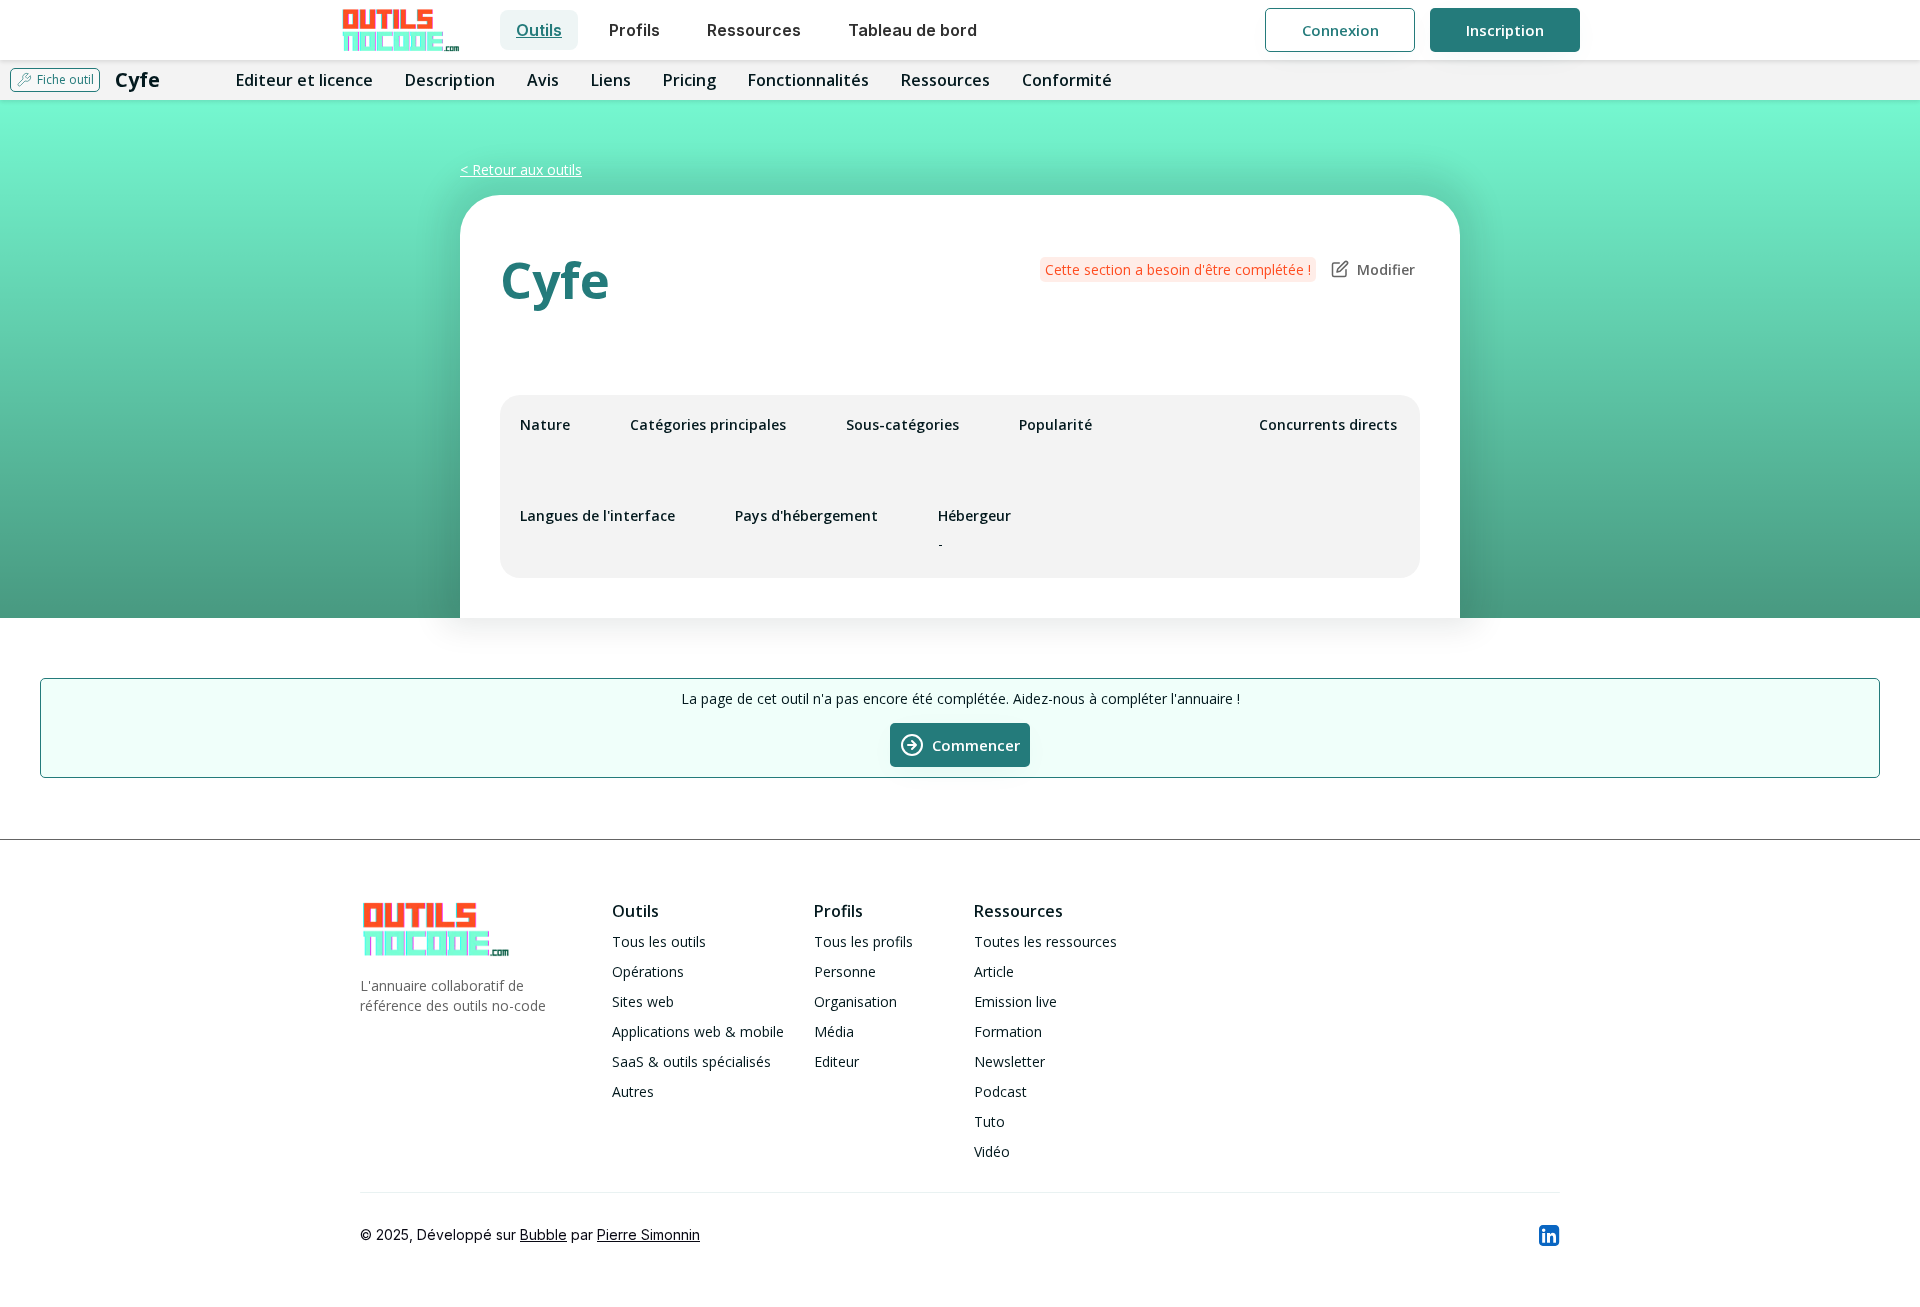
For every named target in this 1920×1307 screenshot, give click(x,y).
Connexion (1340, 30)
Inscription (1505, 30)
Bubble (543, 1234)
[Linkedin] (1548, 1235)
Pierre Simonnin (648, 1234)
